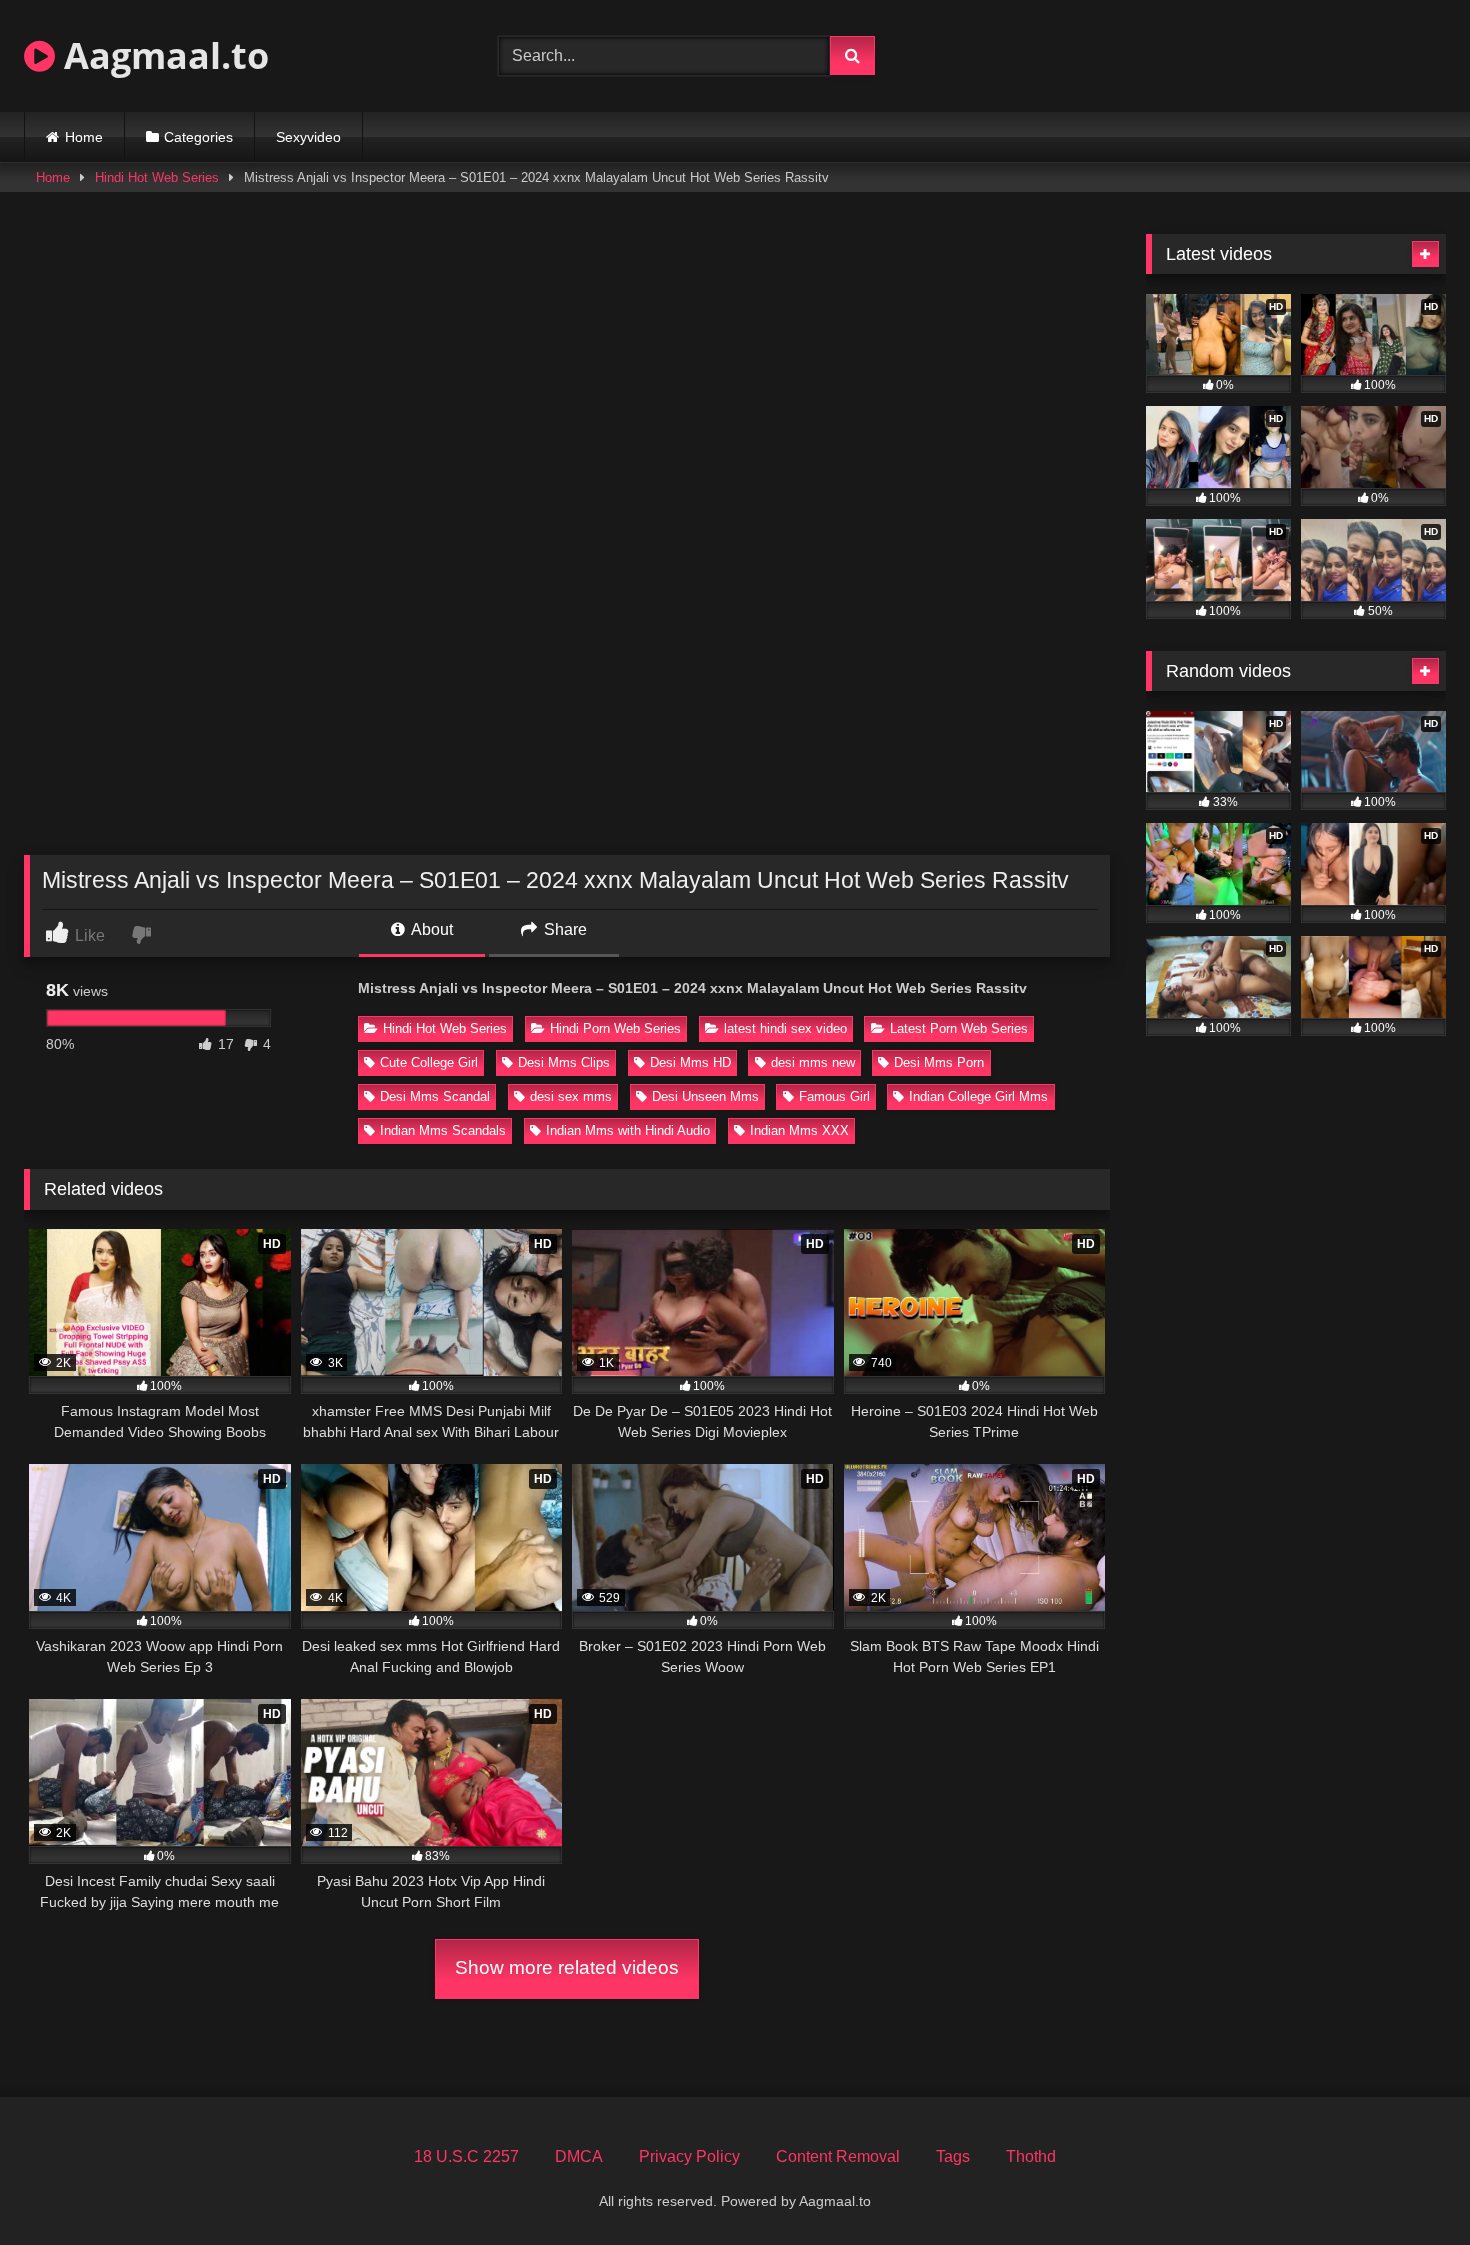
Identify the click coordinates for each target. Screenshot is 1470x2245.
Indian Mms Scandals (443, 1130)
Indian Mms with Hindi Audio (628, 1130)
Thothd (1031, 2156)
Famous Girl (834, 1096)
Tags (953, 2156)
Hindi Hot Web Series (157, 177)
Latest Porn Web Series (959, 1028)
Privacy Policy (689, 2156)
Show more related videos (567, 1967)
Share (563, 929)
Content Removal (838, 2156)
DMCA (579, 2156)
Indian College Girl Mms (978, 1096)
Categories (198, 137)
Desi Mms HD (690, 1062)
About (430, 929)
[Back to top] (1408, 2185)
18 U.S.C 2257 (466, 2156)
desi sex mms (571, 1096)
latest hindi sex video (785, 1028)
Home (84, 137)
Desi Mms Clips (564, 1062)
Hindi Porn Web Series (615, 1028)
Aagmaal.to (162, 55)
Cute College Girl (429, 1062)
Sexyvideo (308, 137)
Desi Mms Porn (939, 1062)
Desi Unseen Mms (705, 1096)
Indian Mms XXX (799, 1130)
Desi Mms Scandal (435, 1096)
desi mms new (813, 1062)
